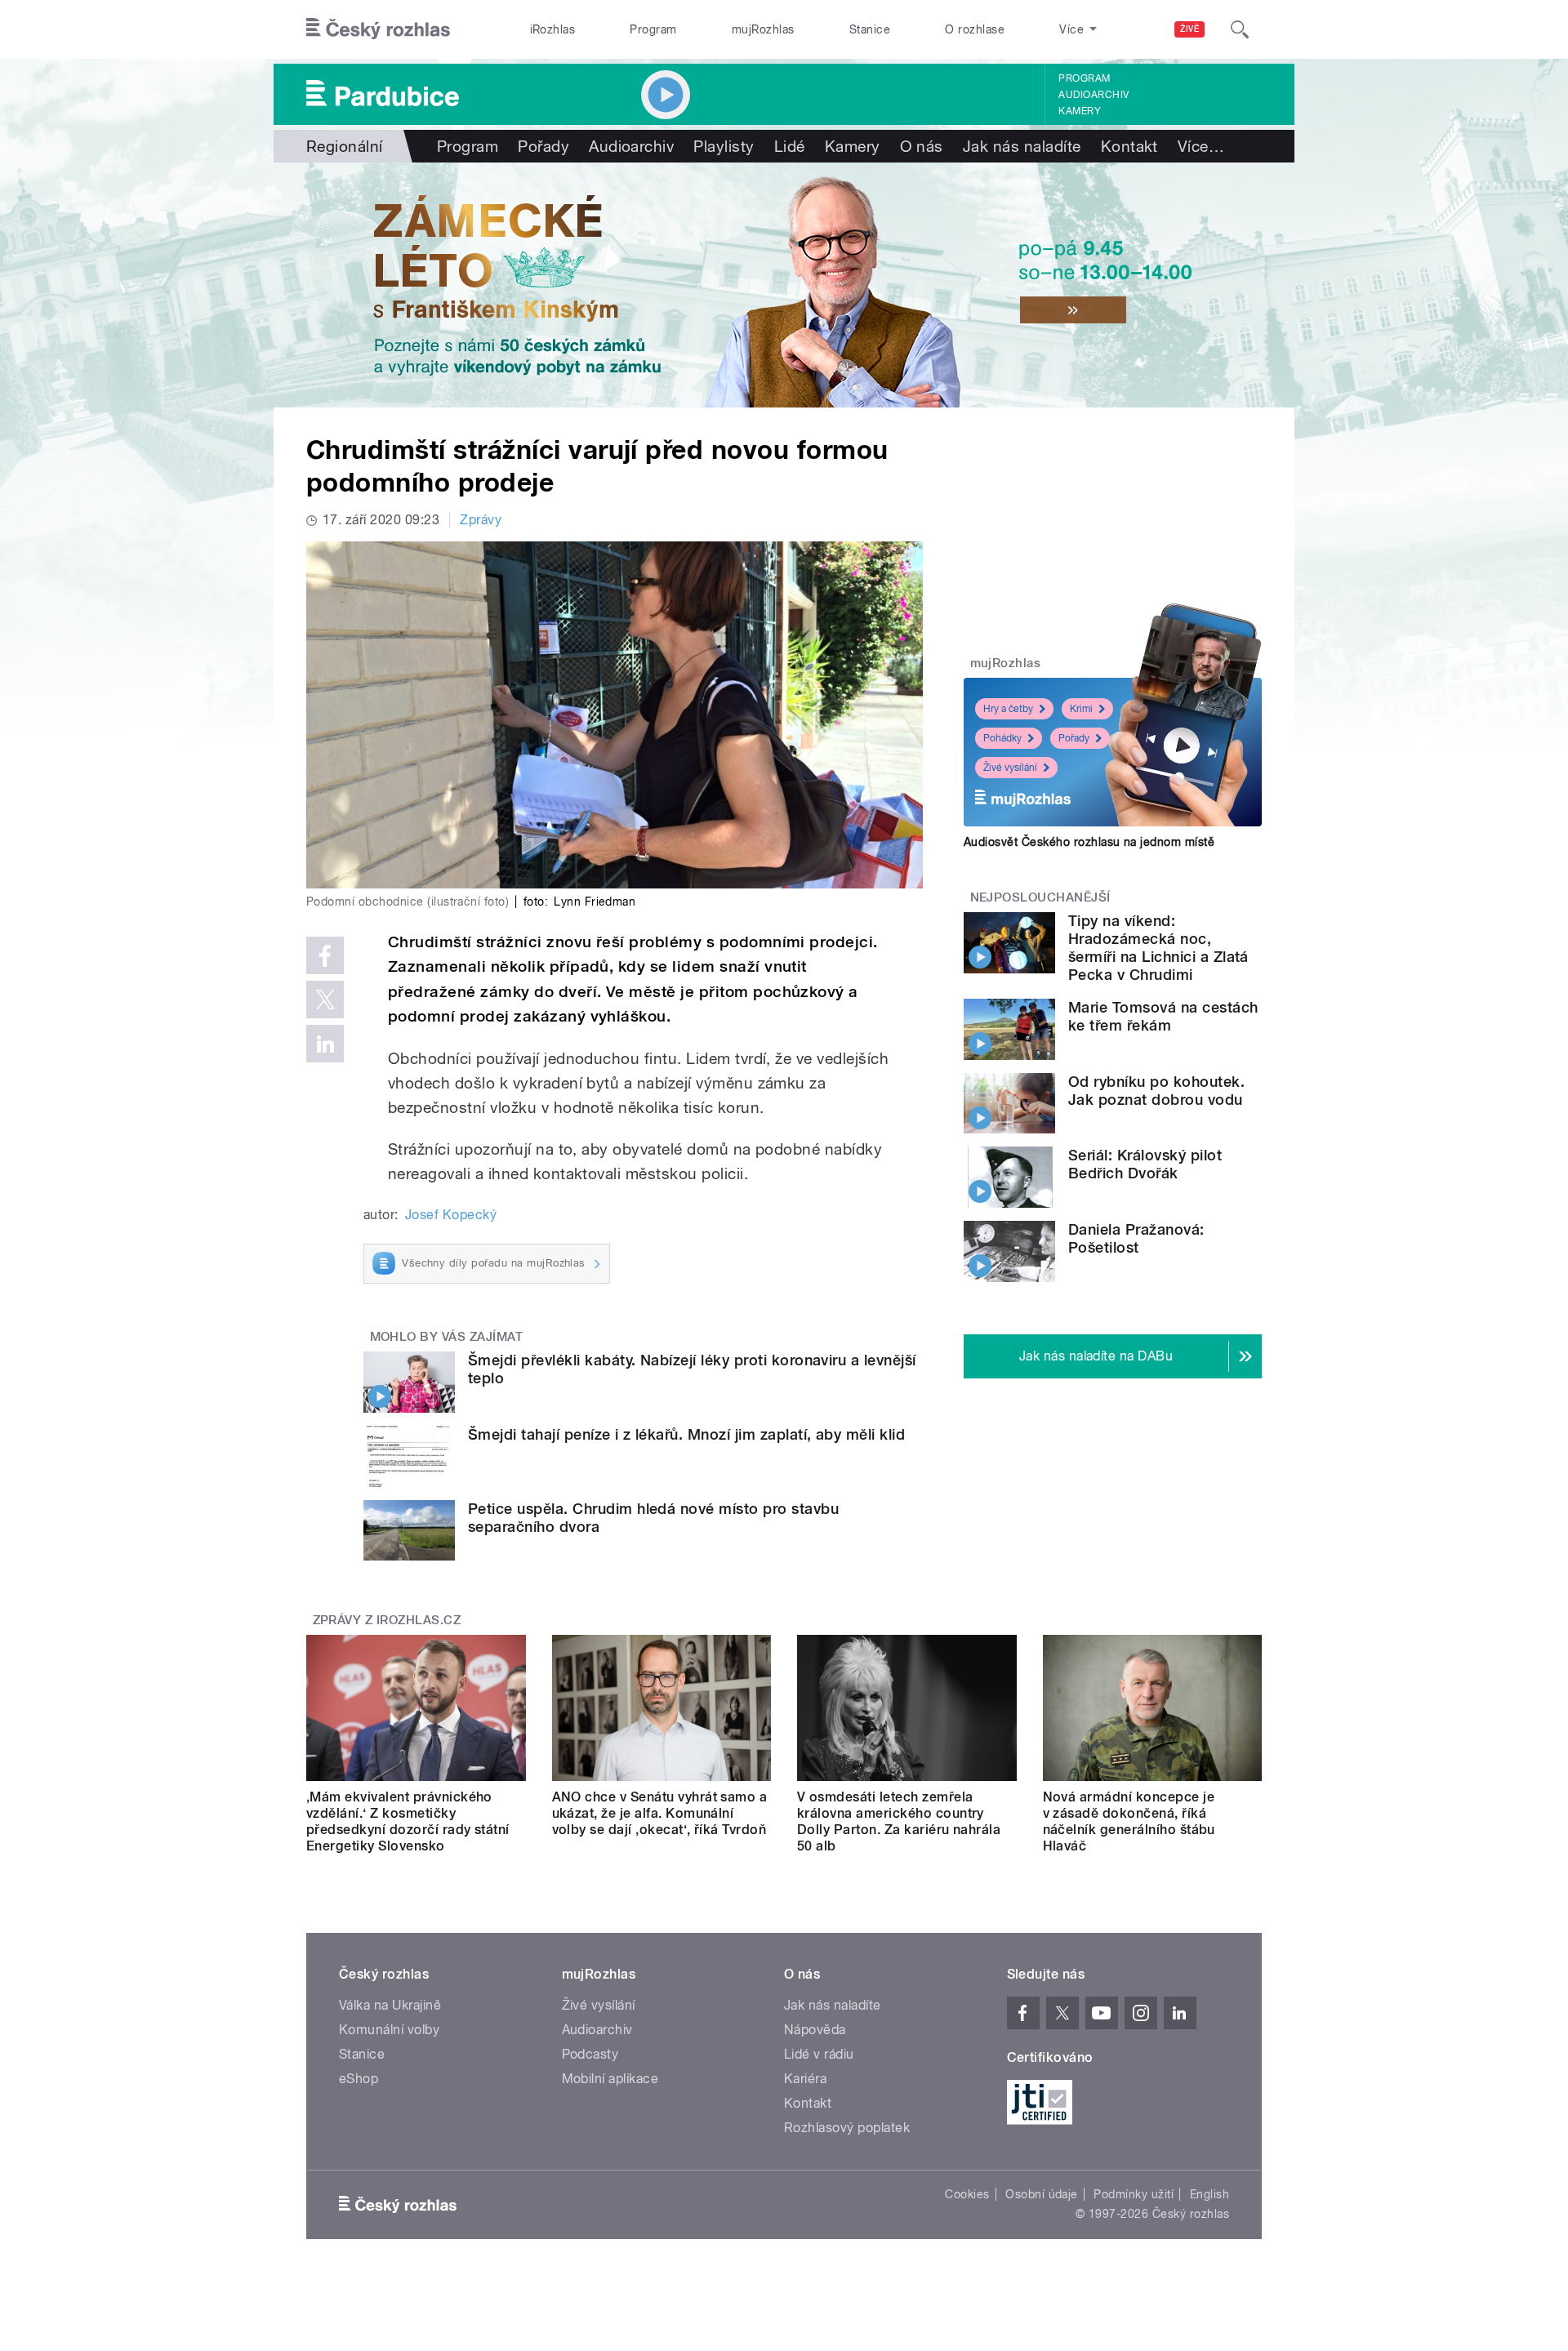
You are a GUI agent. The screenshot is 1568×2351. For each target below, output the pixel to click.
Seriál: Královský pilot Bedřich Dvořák (1145, 1164)
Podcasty (590, 2054)
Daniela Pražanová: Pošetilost (1136, 1238)
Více (1201, 146)
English (1209, 2194)
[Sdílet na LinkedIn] (325, 1044)
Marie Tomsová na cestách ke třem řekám (1163, 1016)
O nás (922, 146)
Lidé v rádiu (819, 2054)
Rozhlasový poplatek (847, 2128)
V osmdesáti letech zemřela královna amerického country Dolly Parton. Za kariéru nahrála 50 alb (899, 1821)
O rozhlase (975, 29)
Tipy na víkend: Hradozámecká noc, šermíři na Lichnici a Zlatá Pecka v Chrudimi (1158, 948)
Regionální (345, 146)
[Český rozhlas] (378, 29)
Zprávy (481, 520)
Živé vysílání (1010, 768)
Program (653, 29)
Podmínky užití (1134, 2194)
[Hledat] (1240, 29)
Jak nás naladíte (1022, 146)
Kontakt (1129, 146)
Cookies (967, 2194)
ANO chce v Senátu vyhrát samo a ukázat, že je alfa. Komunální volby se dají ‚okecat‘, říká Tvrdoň (660, 1813)
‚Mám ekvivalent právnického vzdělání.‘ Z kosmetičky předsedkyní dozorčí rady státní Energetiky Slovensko (408, 1821)
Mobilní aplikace (610, 2079)
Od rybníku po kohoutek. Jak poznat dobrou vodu (1156, 1091)
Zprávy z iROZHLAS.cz (387, 1620)
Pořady (543, 146)
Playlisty (724, 146)
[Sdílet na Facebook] (325, 955)
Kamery (1080, 111)
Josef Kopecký (451, 1215)
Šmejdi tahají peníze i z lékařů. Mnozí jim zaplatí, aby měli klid (686, 1434)
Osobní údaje (1042, 2194)
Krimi (1081, 709)
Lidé (790, 146)
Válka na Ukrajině (390, 2005)
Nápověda (815, 2030)
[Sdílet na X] (325, 1000)
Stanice (870, 29)
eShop (359, 2079)
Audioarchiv (1094, 95)
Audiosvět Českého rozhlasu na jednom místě (1089, 842)
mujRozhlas (763, 29)
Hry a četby (1008, 709)
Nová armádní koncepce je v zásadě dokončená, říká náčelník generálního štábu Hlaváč (1129, 1821)
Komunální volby (389, 2030)
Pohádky (1002, 738)
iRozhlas (553, 29)
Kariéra (805, 2079)
